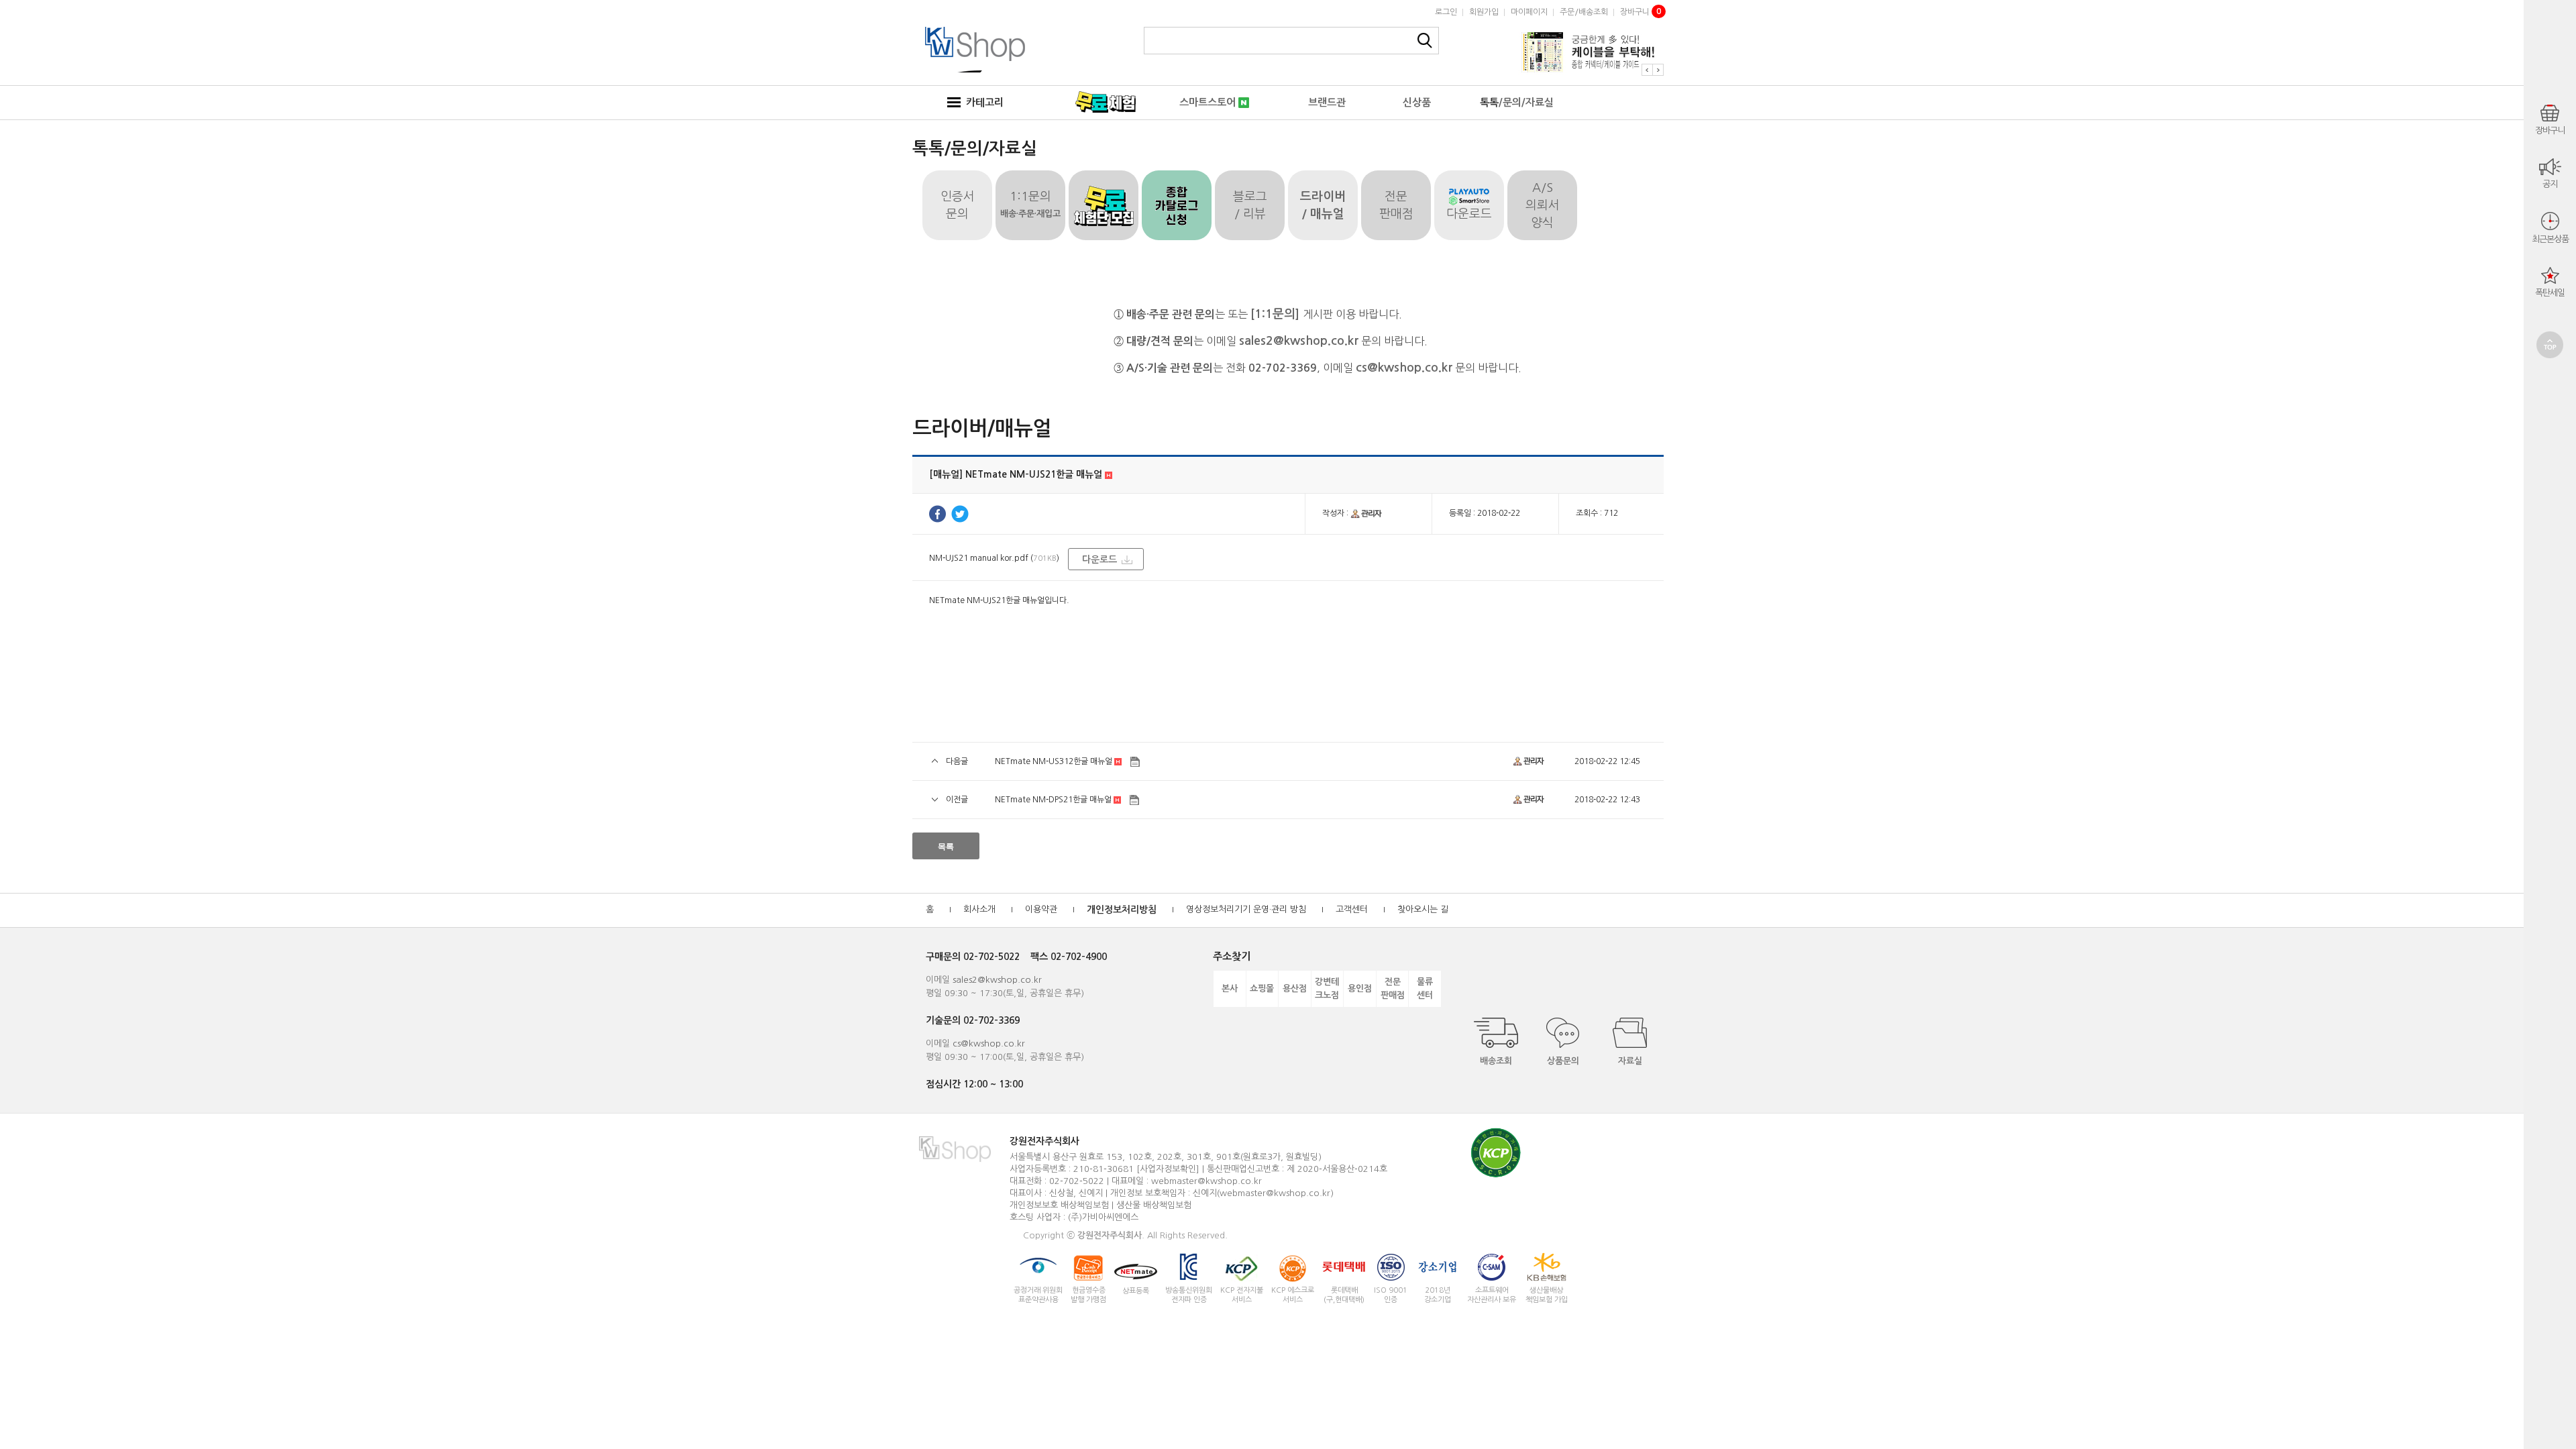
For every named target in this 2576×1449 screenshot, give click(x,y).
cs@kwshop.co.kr (1404, 368)
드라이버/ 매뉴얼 (1323, 205)
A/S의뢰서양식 (1543, 205)
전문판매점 (1396, 205)
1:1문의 (1030, 204)
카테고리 (982, 102)
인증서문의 (958, 205)
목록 (946, 847)
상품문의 (1563, 1061)
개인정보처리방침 (1122, 910)
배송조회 (1496, 1061)
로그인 (1446, 12)
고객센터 (1352, 909)
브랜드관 (1327, 102)
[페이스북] (937, 514)
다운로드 (1469, 214)
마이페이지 (1529, 12)
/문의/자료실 (1517, 102)
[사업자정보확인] (1168, 1169)
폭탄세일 (2550, 293)
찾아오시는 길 (1423, 909)
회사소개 (979, 909)
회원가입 (1484, 12)
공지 (2550, 184)
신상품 (1417, 102)
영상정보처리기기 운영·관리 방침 (1246, 909)
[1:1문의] (1277, 314)
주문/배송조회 (1584, 12)
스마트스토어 (1209, 102)
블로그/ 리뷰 (1250, 205)
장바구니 (1641, 12)
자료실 (1630, 1061)
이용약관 (1041, 909)
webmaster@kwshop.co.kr (1206, 1181)
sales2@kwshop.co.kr (1299, 341)
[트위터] (960, 514)
